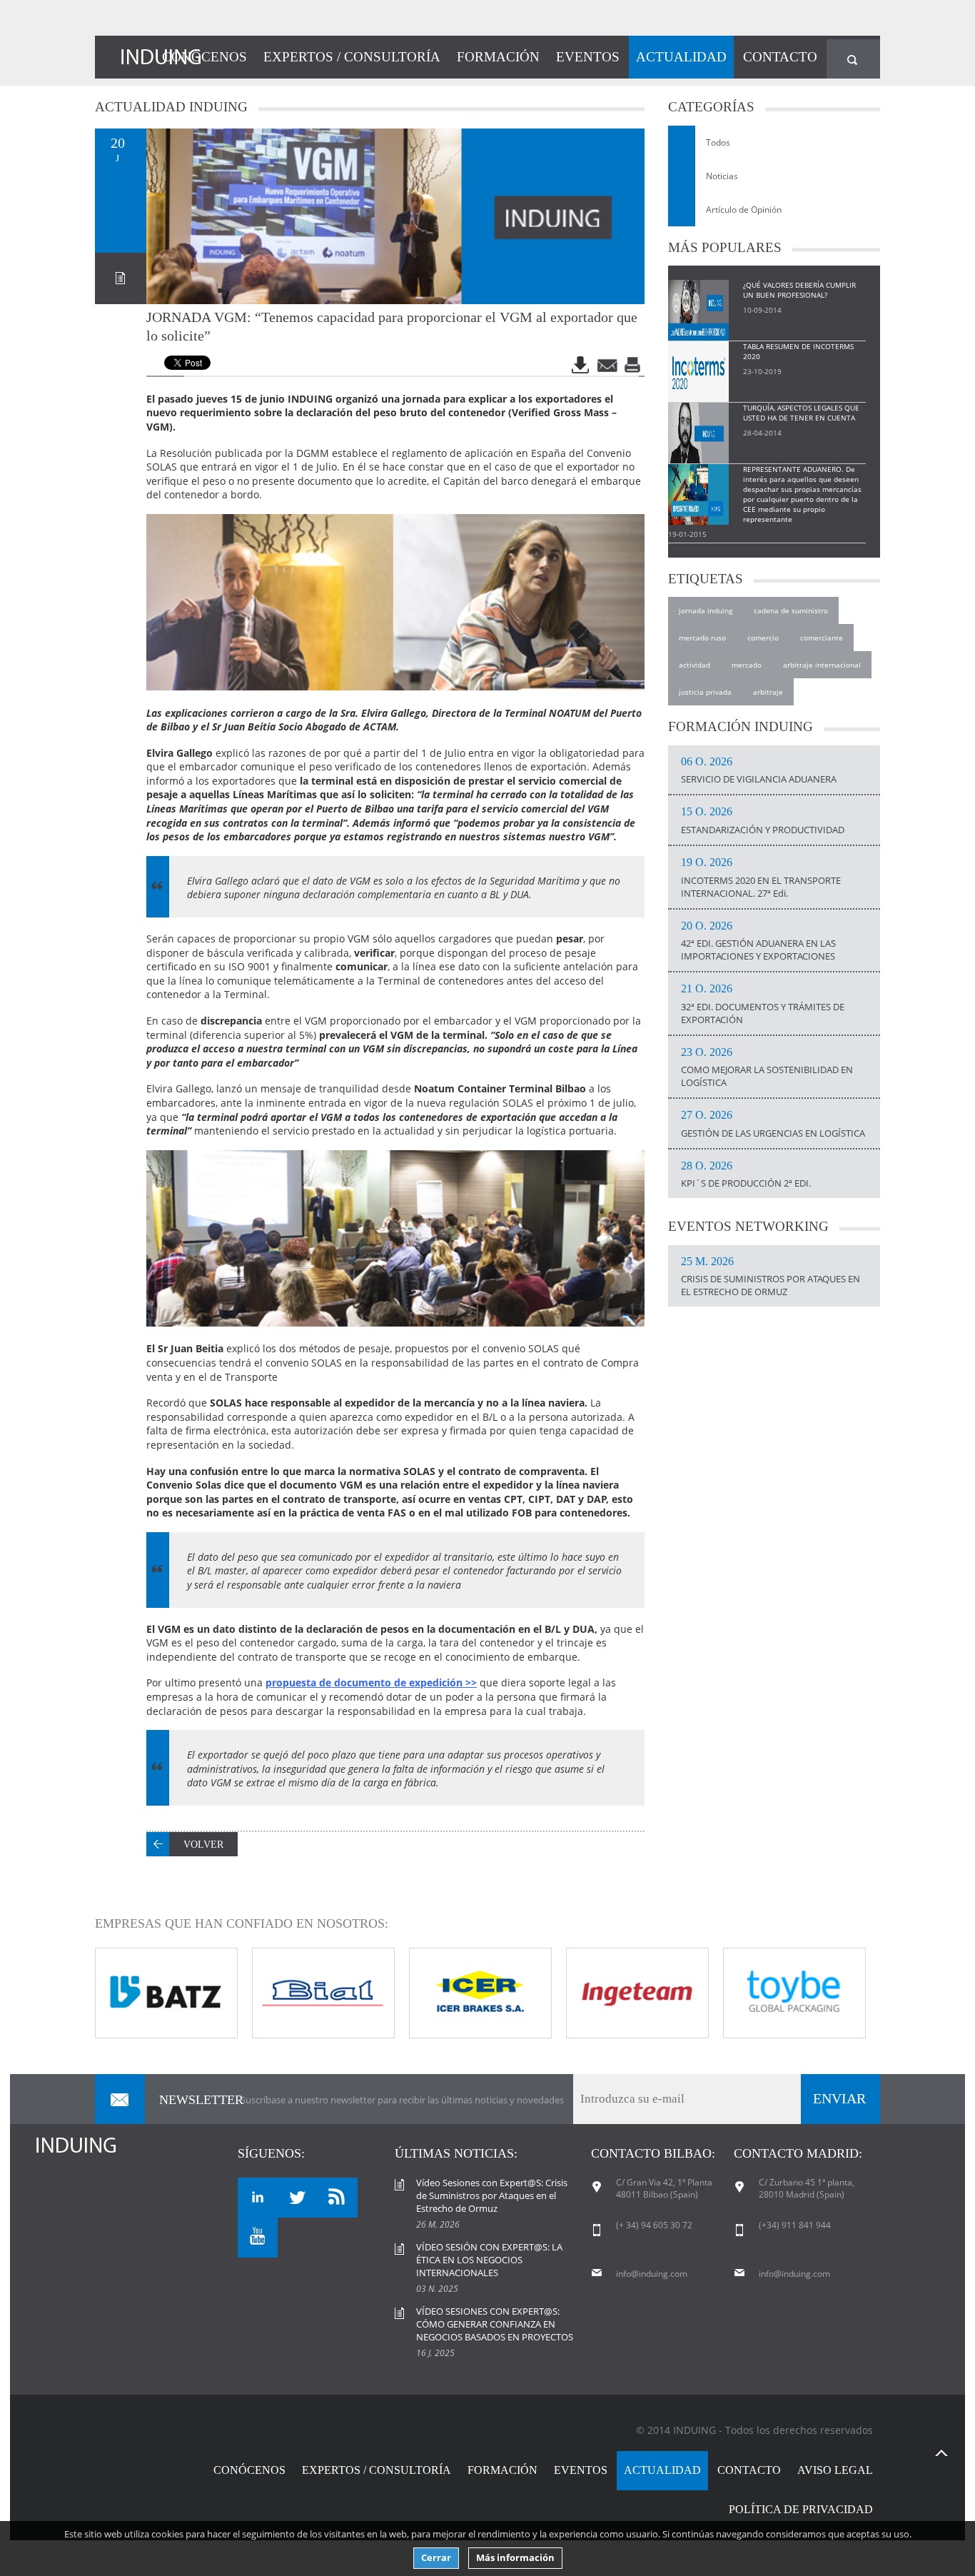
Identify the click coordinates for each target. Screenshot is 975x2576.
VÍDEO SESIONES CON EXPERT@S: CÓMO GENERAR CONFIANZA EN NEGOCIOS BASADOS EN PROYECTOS (495, 2324)
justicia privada (705, 692)
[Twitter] (298, 2198)
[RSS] (338, 2198)
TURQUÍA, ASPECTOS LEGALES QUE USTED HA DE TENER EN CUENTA (801, 413)
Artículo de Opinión (744, 210)
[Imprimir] (634, 365)
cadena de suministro (791, 610)
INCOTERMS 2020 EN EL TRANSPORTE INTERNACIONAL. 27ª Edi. (761, 878)
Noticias (722, 176)
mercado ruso (702, 638)
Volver (203, 1845)
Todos (718, 142)
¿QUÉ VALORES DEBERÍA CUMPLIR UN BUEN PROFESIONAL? (799, 290)
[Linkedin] (258, 2198)
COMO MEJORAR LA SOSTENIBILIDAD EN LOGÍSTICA (767, 1068)
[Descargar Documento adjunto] (582, 365)
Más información (515, 2558)
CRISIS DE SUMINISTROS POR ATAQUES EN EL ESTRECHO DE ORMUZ (771, 1277)
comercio (763, 638)
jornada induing (706, 610)
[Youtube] (258, 2238)
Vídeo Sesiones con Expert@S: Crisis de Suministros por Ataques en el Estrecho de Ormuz (492, 2195)
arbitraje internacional (822, 665)
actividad (694, 665)
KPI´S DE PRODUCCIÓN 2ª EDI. (746, 1175)
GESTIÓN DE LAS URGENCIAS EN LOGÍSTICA (773, 1125)
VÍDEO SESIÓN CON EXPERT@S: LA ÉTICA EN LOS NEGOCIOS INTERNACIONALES (489, 2260)
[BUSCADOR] (853, 59)
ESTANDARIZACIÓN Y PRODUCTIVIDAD (763, 821)
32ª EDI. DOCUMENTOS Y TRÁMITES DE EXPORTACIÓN (763, 1005)
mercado (747, 665)
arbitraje (768, 692)
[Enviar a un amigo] (608, 365)
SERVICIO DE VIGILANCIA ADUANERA (759, 771)
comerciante (822, 638)
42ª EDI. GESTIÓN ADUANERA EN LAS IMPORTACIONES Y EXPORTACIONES (758, 942)
